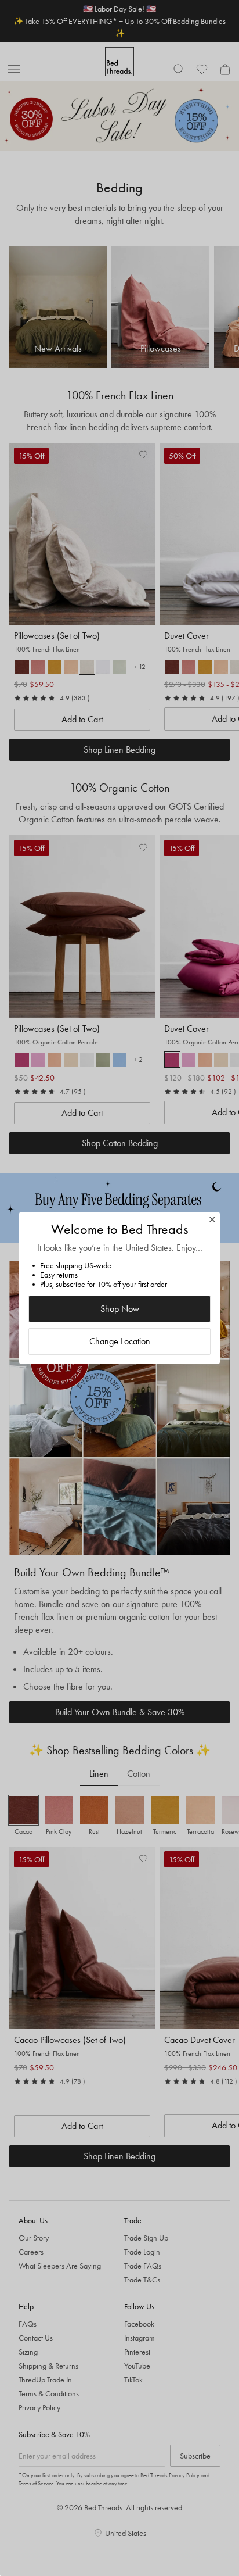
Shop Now (120, 1309)
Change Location (120, 1341)
